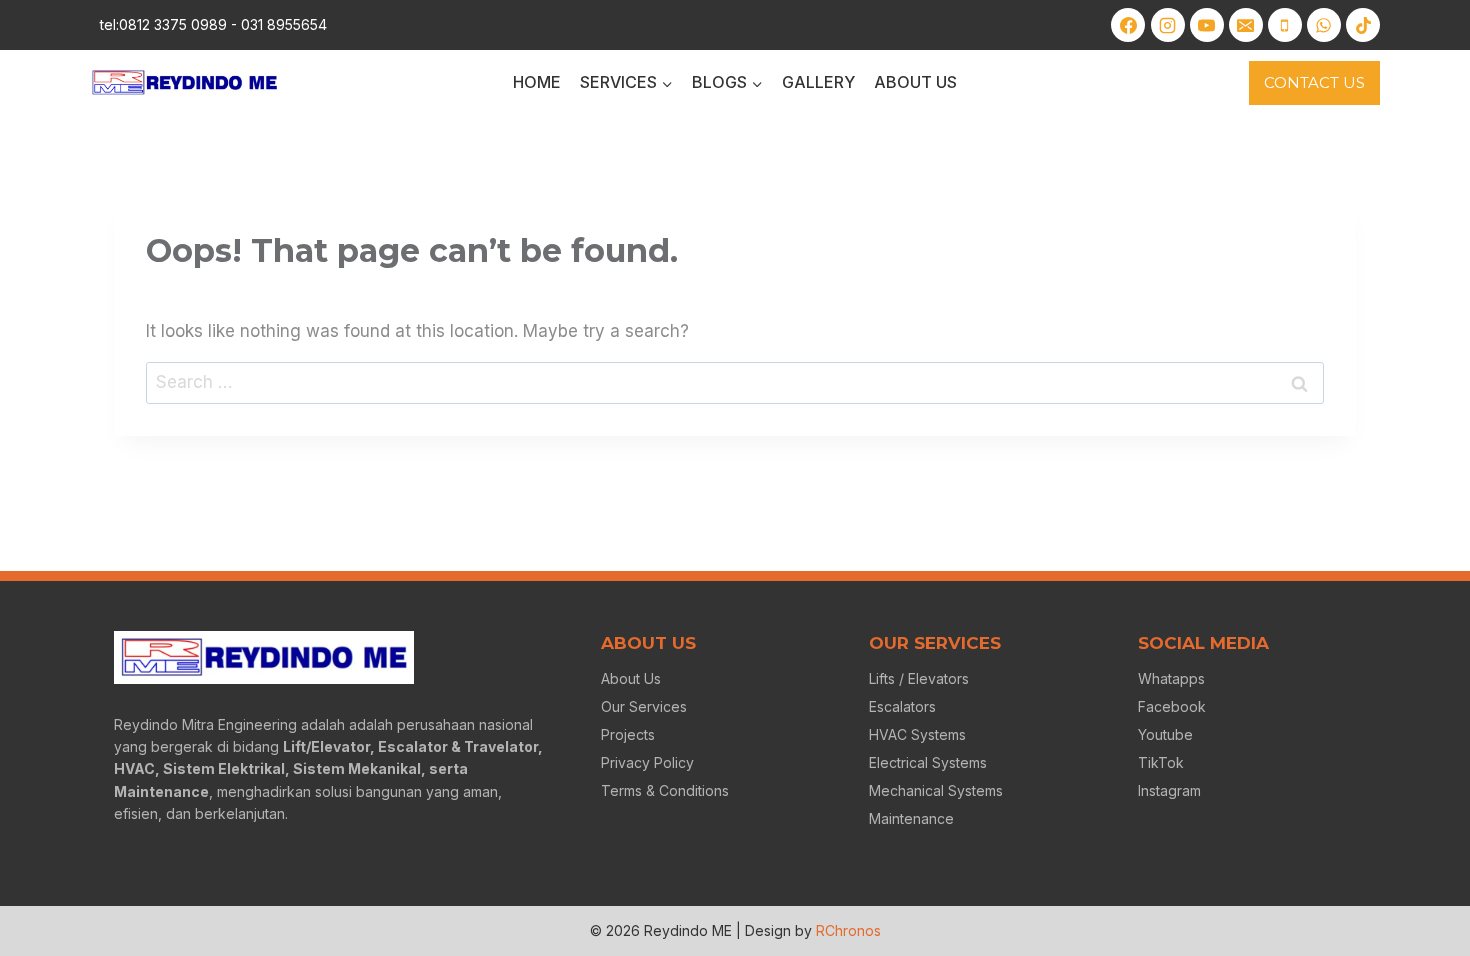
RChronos (848, 930)
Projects (628, 734)
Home (537, 82)
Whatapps (1171, 678)
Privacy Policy (647, 762)
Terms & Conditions (665, 790)
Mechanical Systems (936, 790)
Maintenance (911, 818)
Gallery (818, 82)
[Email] (1246, 25)
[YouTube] (1207, 25)
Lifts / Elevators (919, 678)
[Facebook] (1128, 25)
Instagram (1169, 790)
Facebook (1172, 706)
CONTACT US (1314, 82)
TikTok (1161, 762)
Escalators (902, 706)
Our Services (644, 706)
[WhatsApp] (1324, 25)
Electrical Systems (928, 762)
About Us (915, 82)
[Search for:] (735, 382)
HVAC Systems (917, 734)
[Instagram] (1168, 25)
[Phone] (1285, 25)
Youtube (1165, 734)
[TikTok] (1363, 25)
